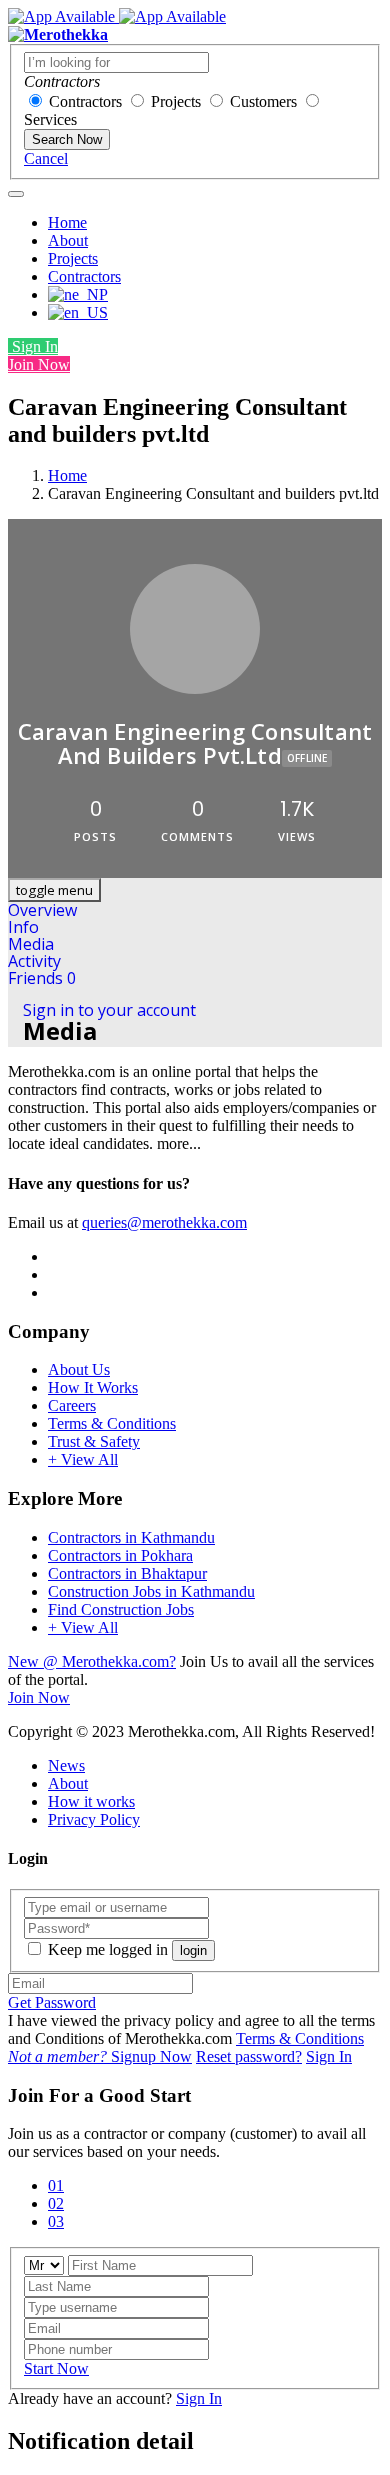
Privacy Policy (94, 1819)
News (66, 1765)
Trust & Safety (94, 1441)
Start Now (56, 2368)
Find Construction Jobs (121, 1609)
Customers (263, 101)
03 (56, 2221)
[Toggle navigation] (16, 194)
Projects (176, 101)
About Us (79, 1369)
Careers (72, 1405)
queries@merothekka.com (164, 1222)
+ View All (83, 1459)
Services (50, 119)
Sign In (33, 346)
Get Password (52, 2002)
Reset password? (249, 2056)
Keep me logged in (108, 1949)
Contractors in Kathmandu (131, 1537)
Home (67, 222)
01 (56, 2185)
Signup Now (100, 2056)
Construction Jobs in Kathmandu (151, 1591)
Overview (42, 910)
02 (56, 2203)
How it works (91, 1801)
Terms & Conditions (112, 1423)
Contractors (85, 101)
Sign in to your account (109, 1010)
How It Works (93, 1387)
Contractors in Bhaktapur (127, 1573)
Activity (34, 961)
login (193, 1950)
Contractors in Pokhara (120, 1555)
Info (23, 927)
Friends (42, 978)
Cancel (46, 158)
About (68, 240)
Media (31, 944)
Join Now (39, 364)
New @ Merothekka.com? (92, 1661)
